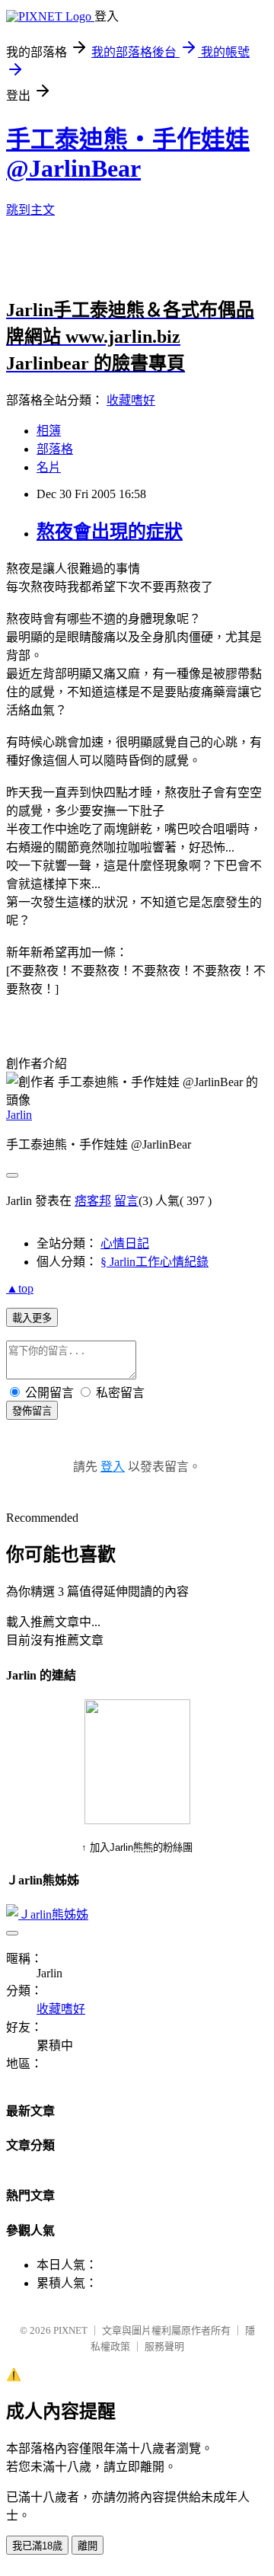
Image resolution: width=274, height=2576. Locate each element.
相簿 (49, 431)
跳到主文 (30, 210)
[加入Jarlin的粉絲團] (137, 1820)
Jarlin (19, 1115)
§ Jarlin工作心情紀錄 (155, 1262)
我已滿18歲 (37, 2546)
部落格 (55, 449)
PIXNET (70, 2330)
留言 (126, 1201)
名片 (49, 467)
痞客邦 (93, 1201)
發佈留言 (32, 1411)
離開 (88, 2546)
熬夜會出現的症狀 (110, 532)
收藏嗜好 (131, 400)
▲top (20, 1288)
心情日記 (125, 1243)
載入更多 (32, 1318)
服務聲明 (164, 2346)
